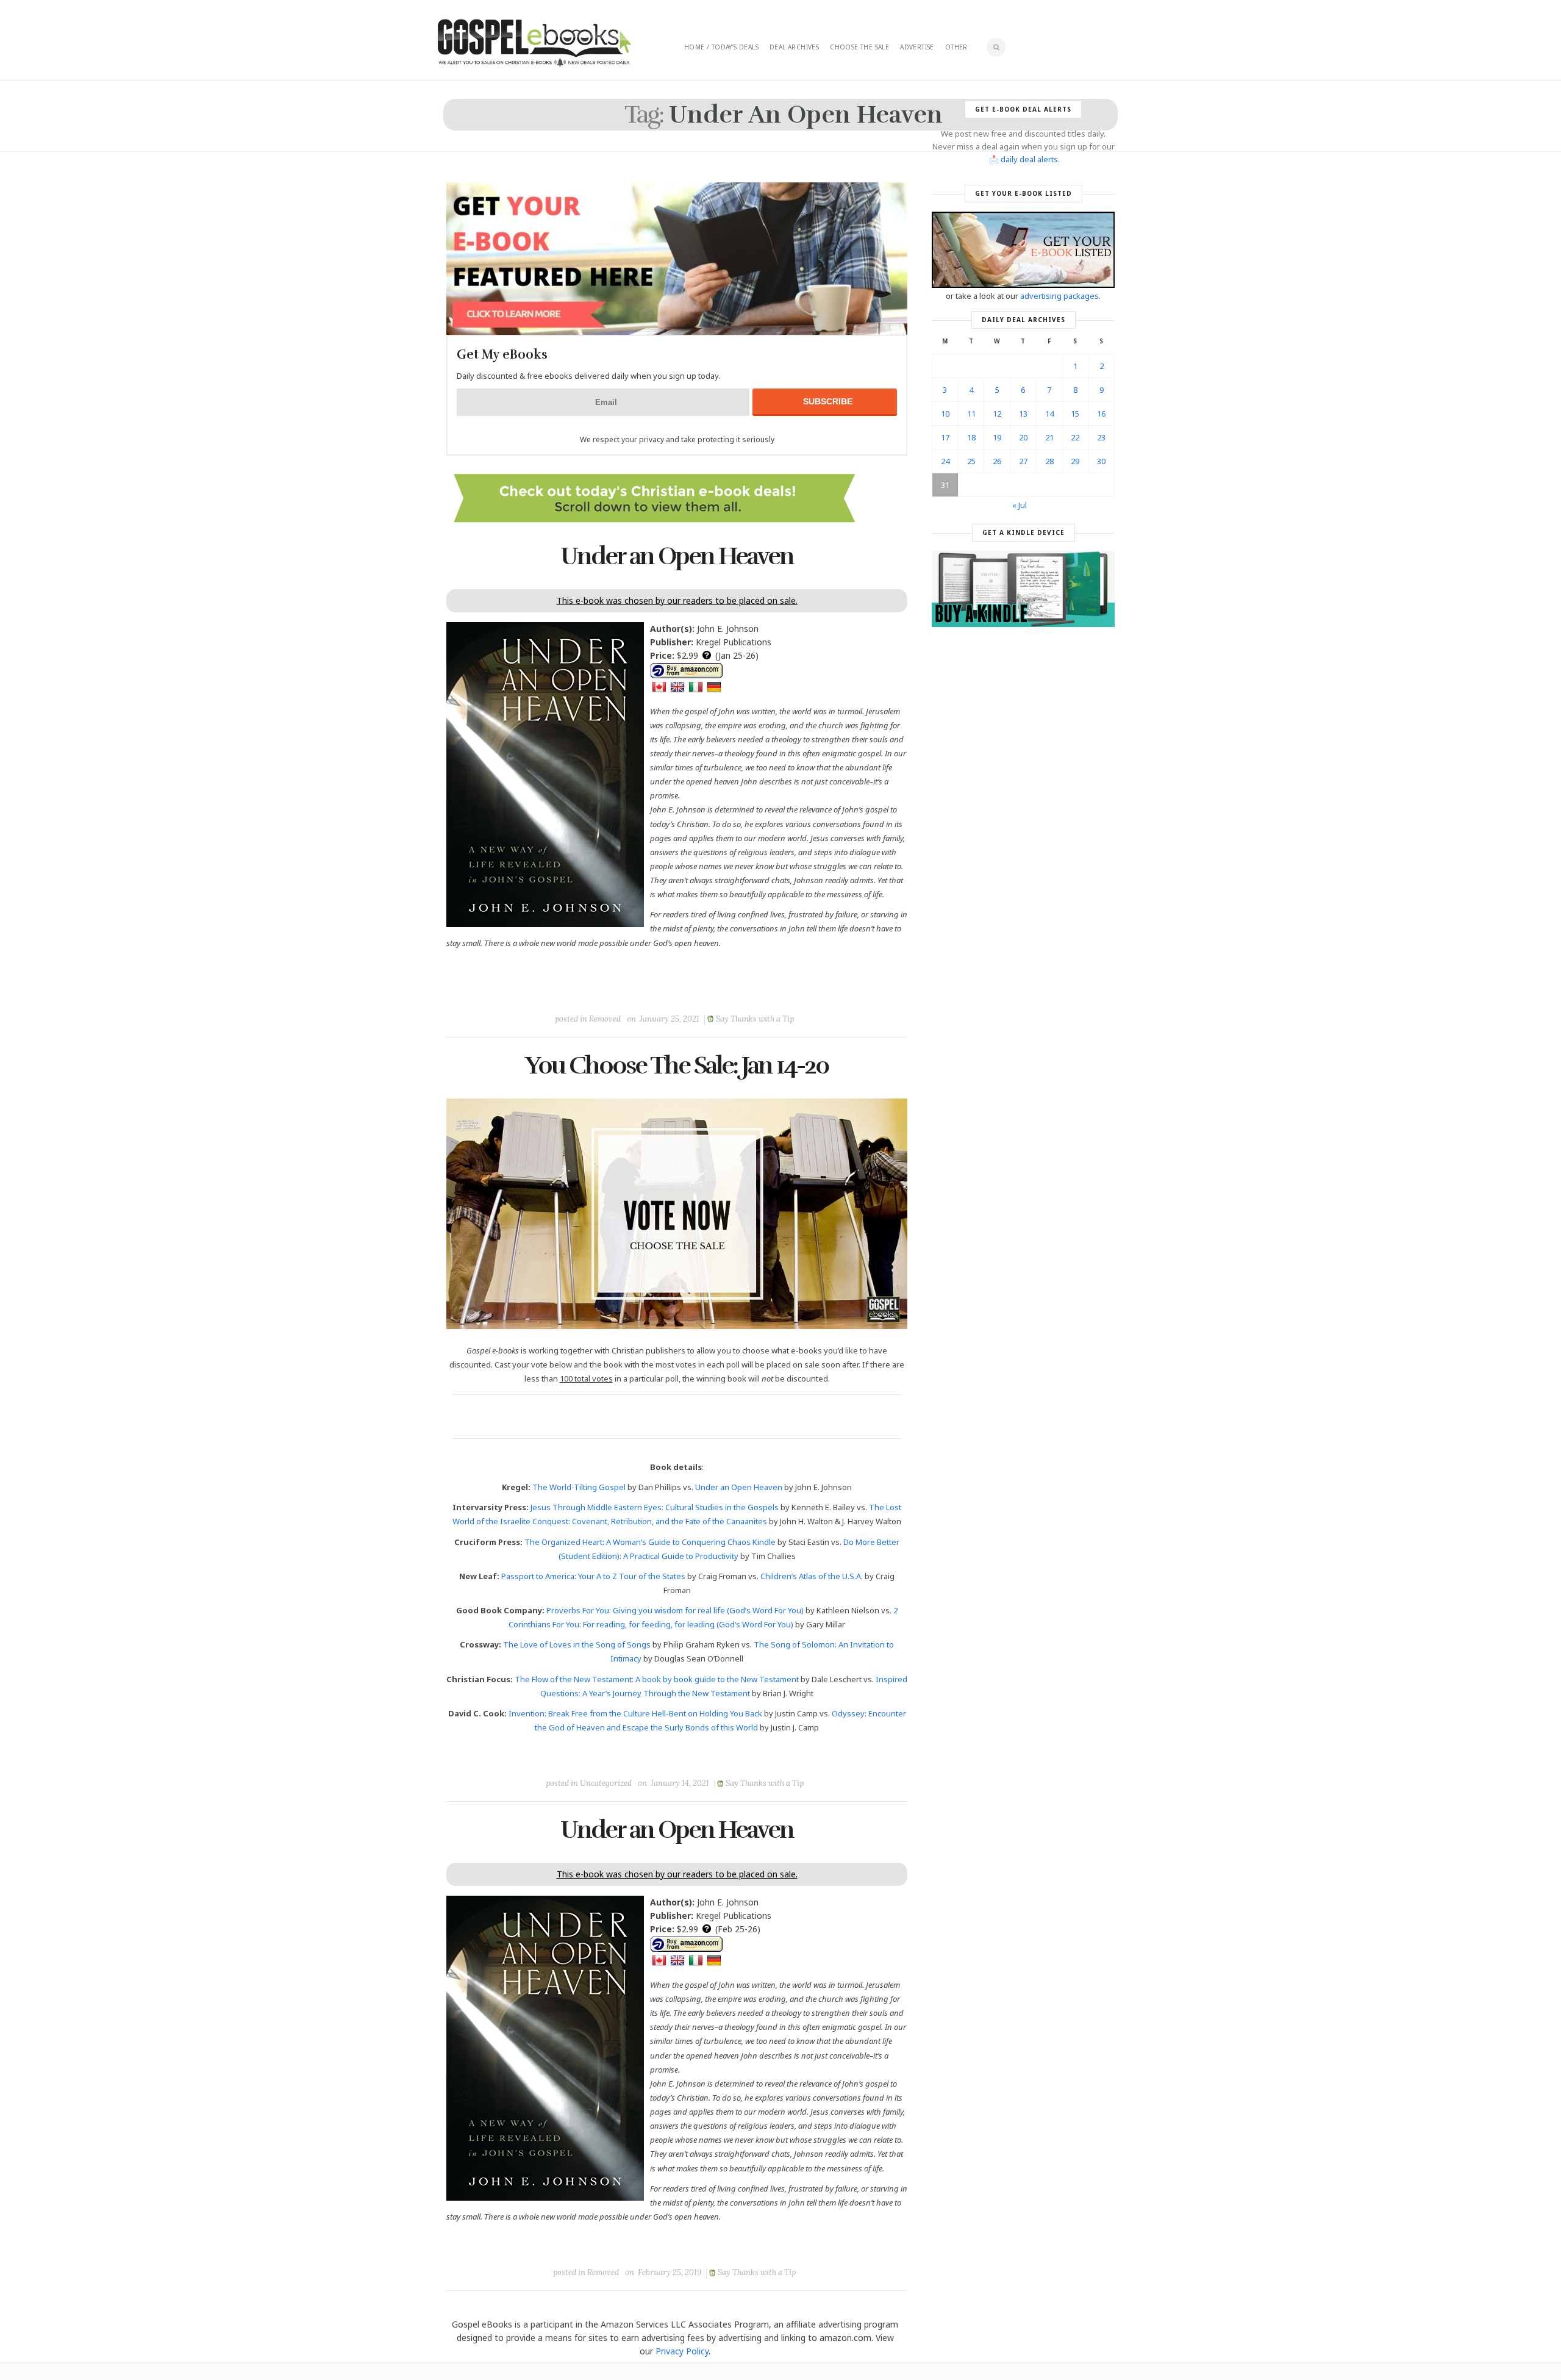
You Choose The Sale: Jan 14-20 (677, 1066)
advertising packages (1059, 296)
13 (1023, 414)
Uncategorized (606, 1783)
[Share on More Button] (763, 991)
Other (956, 47)
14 (1049, 414)
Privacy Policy (682, 2351)
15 (1075, 414)
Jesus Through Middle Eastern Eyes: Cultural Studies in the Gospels (655, 1507)
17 (945, 437)
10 (945, 414)
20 (1023, 437)
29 (1075, 461)
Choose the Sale (859, 47)
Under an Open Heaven (677, 556)
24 (945, 461)
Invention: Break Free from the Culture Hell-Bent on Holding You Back (635, 1713)
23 (1101, 437)
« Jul (1020, 505)
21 (1049, 437)
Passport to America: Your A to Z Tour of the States (593, 1576)
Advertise (917, 47)
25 (971, 461)
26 (997, 461)
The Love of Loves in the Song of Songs (577, 1644)
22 (1075, 437)
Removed (605, 1019)
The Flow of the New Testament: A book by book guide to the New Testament (657, 1679)
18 (971, 437)
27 (1023, 461)
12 (997, 414)
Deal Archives (794, 47)
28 (1049, 461)
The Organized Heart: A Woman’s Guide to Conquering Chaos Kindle (650, 1542)
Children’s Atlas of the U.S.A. (812, 1576)
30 (1101, 461)
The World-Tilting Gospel (579, 1487)
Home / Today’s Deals (721, 47)
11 (971, 414)
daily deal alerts (1029, 159)
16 (1101, 414)
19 (997, 437)
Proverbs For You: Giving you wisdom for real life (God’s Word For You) (675, 1610)
